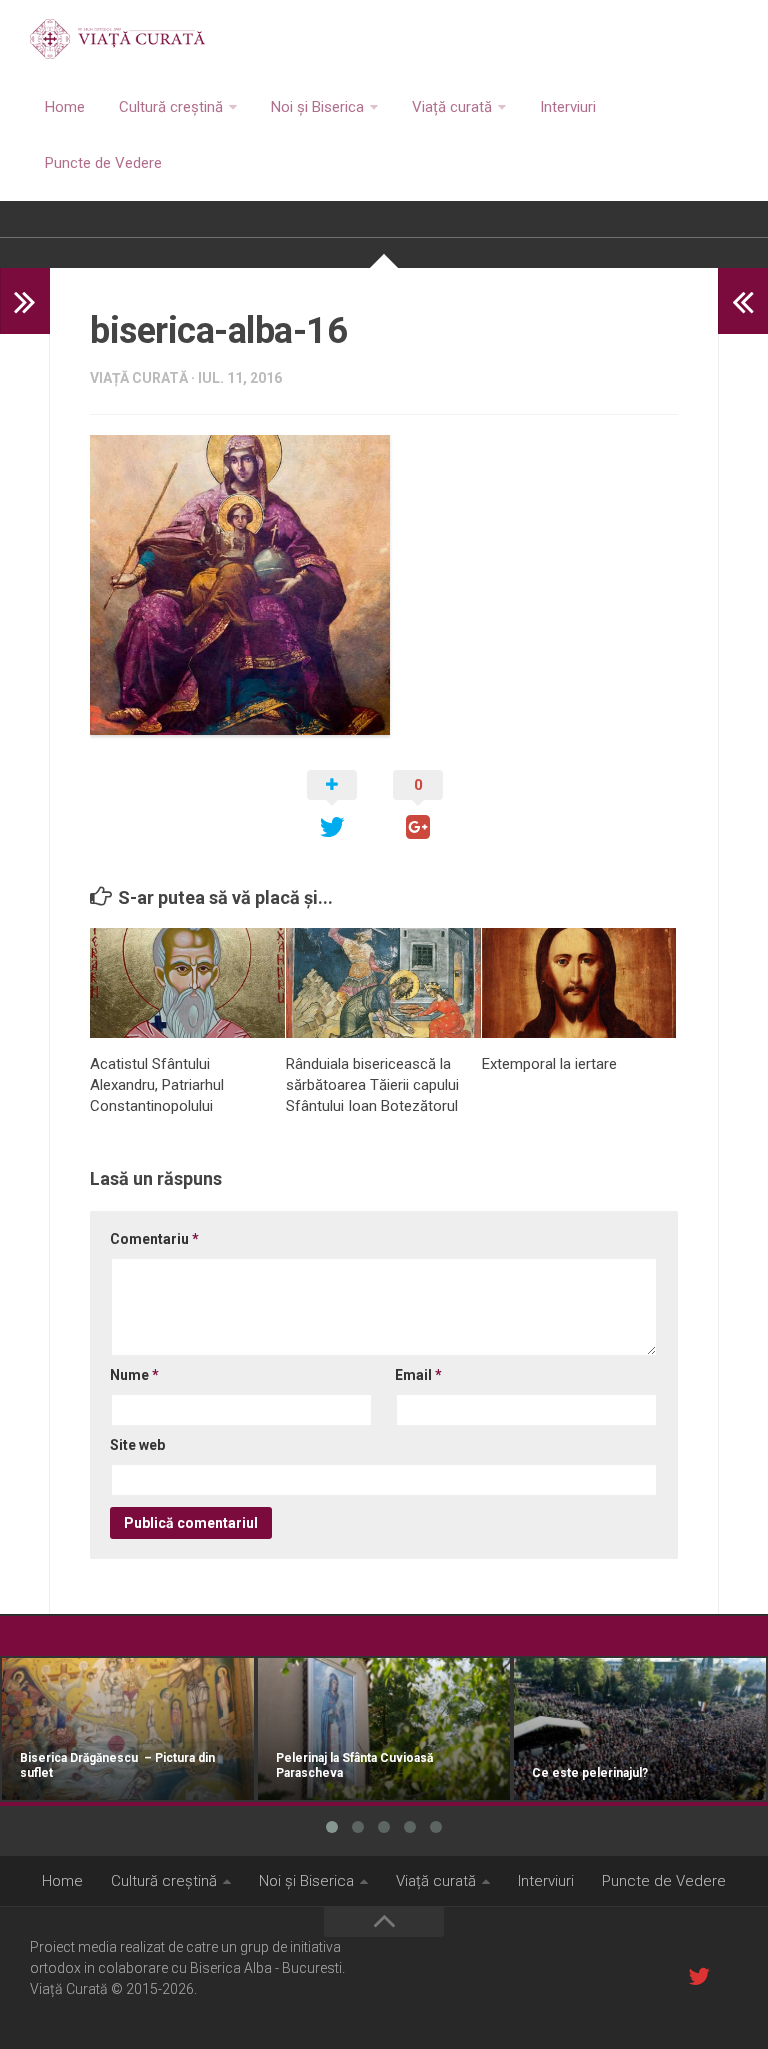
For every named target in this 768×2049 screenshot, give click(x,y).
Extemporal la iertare (549, 1064)
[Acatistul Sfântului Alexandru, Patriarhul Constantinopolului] (187, 983)
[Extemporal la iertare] (579, 983)
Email (418, 1375)
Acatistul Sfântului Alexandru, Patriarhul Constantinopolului (157, 1085)
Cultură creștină (171, 107)
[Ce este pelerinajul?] (640, 1729)
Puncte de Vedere (103, 163)
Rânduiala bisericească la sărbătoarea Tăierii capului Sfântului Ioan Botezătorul (372, 1085)
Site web (137, 1445)
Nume (134, 1375)
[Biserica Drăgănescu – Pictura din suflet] (128, 1729)
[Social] (699, 1976)
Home (65, 107)
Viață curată (452, 107)
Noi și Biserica (317, 107)
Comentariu (154, 1239)
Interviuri (568, 107)
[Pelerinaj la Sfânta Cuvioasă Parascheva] (384, 1729)
